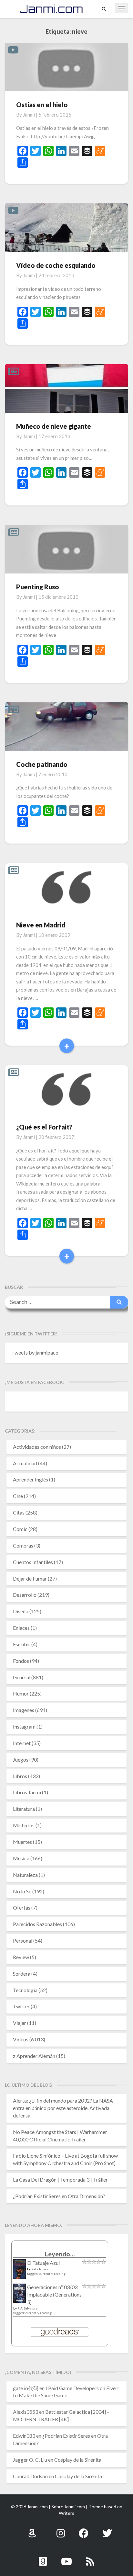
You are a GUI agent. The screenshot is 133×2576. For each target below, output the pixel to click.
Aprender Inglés (31, 1479)
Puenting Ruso (38, 587)
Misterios (24, 1825)
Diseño (21, 1611)
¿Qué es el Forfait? (44, 1127)
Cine (18, 1496)
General (22, 1677)
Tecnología (25, 1990)
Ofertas (22, 1907)
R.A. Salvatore (27, 2308)
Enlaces (21, 1628)
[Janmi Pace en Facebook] (84, 2530)
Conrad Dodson (30, 2476)
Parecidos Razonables (37, 1924)
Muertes (22, 1842)
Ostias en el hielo (42, 105)
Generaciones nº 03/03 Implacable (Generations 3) (54, 2294)
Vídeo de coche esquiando (56, 265)
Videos (21, 2039)
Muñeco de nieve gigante (54, 426)
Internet (22, 1743)
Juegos (21, 1759)
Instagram (24, 1726)
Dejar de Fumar (30, 1578)
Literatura (24, 1809)
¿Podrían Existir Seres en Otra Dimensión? (59, 2196)
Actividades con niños (37, 1447)
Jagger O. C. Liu (30, 2460)
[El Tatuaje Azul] (20, 2272)
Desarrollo (25, 1595)
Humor (21, 1693)
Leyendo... (60, 2254)
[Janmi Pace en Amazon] (32, 2530)
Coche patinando (42, 764)
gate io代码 (26, 2388)
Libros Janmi (27, 1792)
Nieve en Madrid (41, 925)
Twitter (21, 2006)
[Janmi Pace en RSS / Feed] (90, 2558)
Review (21, 1957)
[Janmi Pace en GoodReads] (43, 2558)
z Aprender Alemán (34, 2056)
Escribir (22, 1644)
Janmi (29, 115)
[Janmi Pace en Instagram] (61, 2530)
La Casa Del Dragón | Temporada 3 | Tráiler (60, 2179)
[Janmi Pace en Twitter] (107, 2530)
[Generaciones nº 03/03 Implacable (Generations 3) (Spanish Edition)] (20, 2295)
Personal (23, 1941)
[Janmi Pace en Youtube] (66, 2558)
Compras (23, 1545)
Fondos (21, 1661)
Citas (19, 1512)
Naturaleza (25, 1875)
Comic (20, 1529)
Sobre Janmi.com (68, 2507)
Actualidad (25, 1463)
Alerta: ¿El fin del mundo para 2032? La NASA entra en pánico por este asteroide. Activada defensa (63, 2108)
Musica (21, 1858)
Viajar (20, 2023)
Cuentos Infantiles (33, 1562)
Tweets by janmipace (35, 1352)
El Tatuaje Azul (43, 2263)
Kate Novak (40, 2269)
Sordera (22, 1974)
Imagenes (24, 1710)
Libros (20, 1776)
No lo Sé (22, 1891)
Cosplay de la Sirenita (78, 2460)
